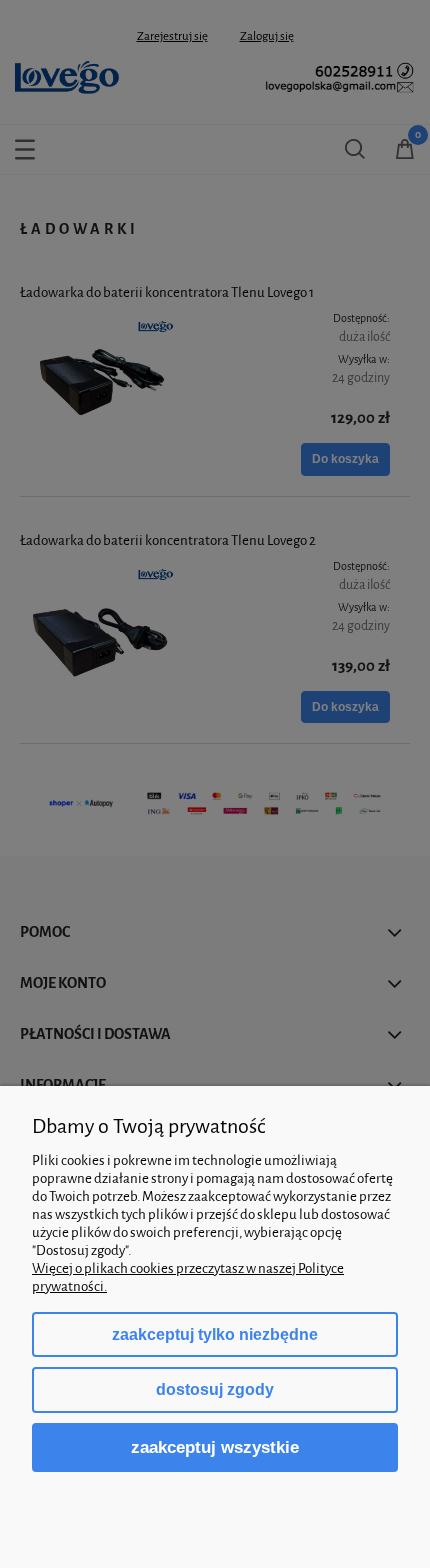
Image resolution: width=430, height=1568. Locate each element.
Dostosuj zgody (215, 1389)
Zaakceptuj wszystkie (215, 1447)
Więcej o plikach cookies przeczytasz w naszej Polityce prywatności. (188, 1277)
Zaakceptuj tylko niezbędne (215, 1334)
